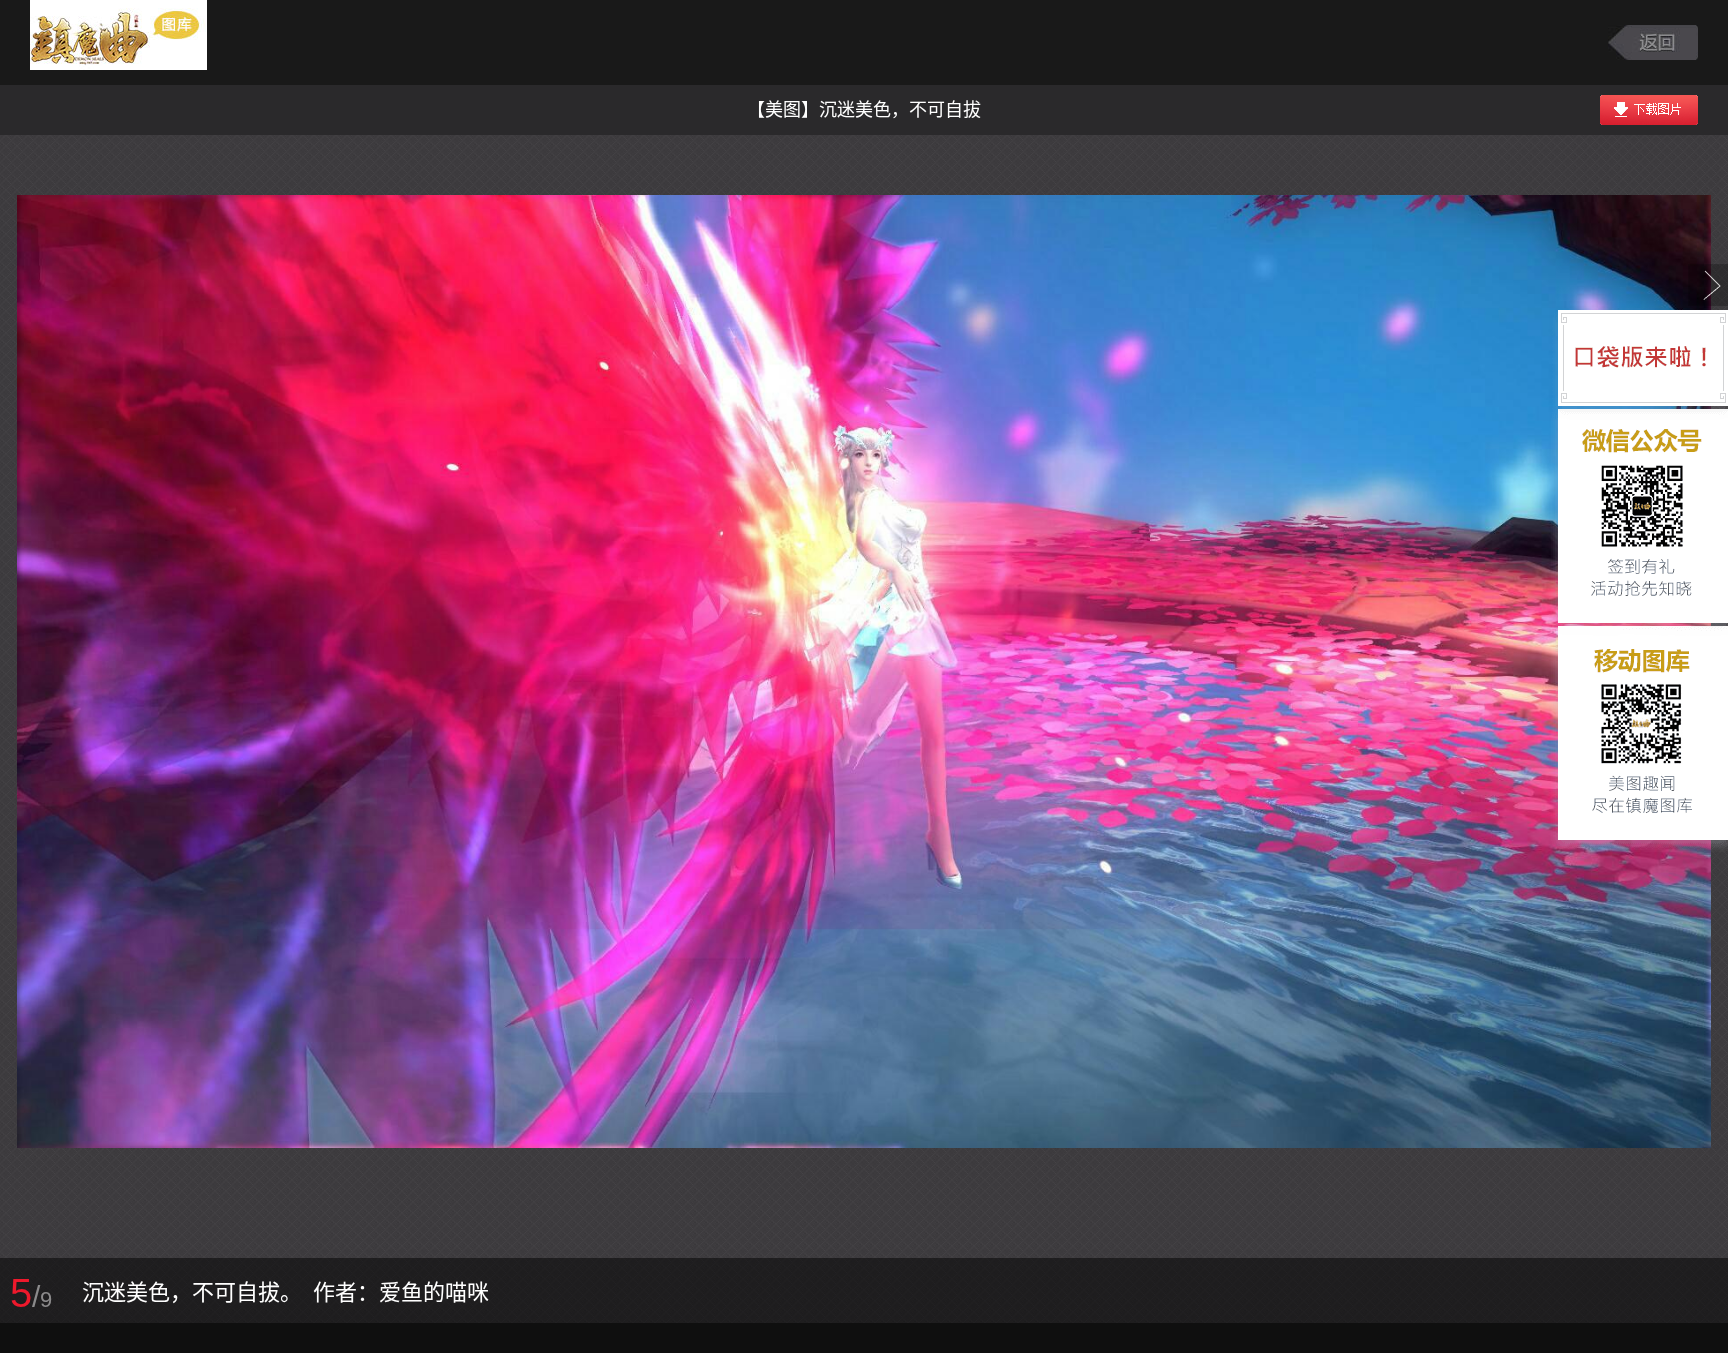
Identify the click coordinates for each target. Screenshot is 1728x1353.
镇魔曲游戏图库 (142, 42)
